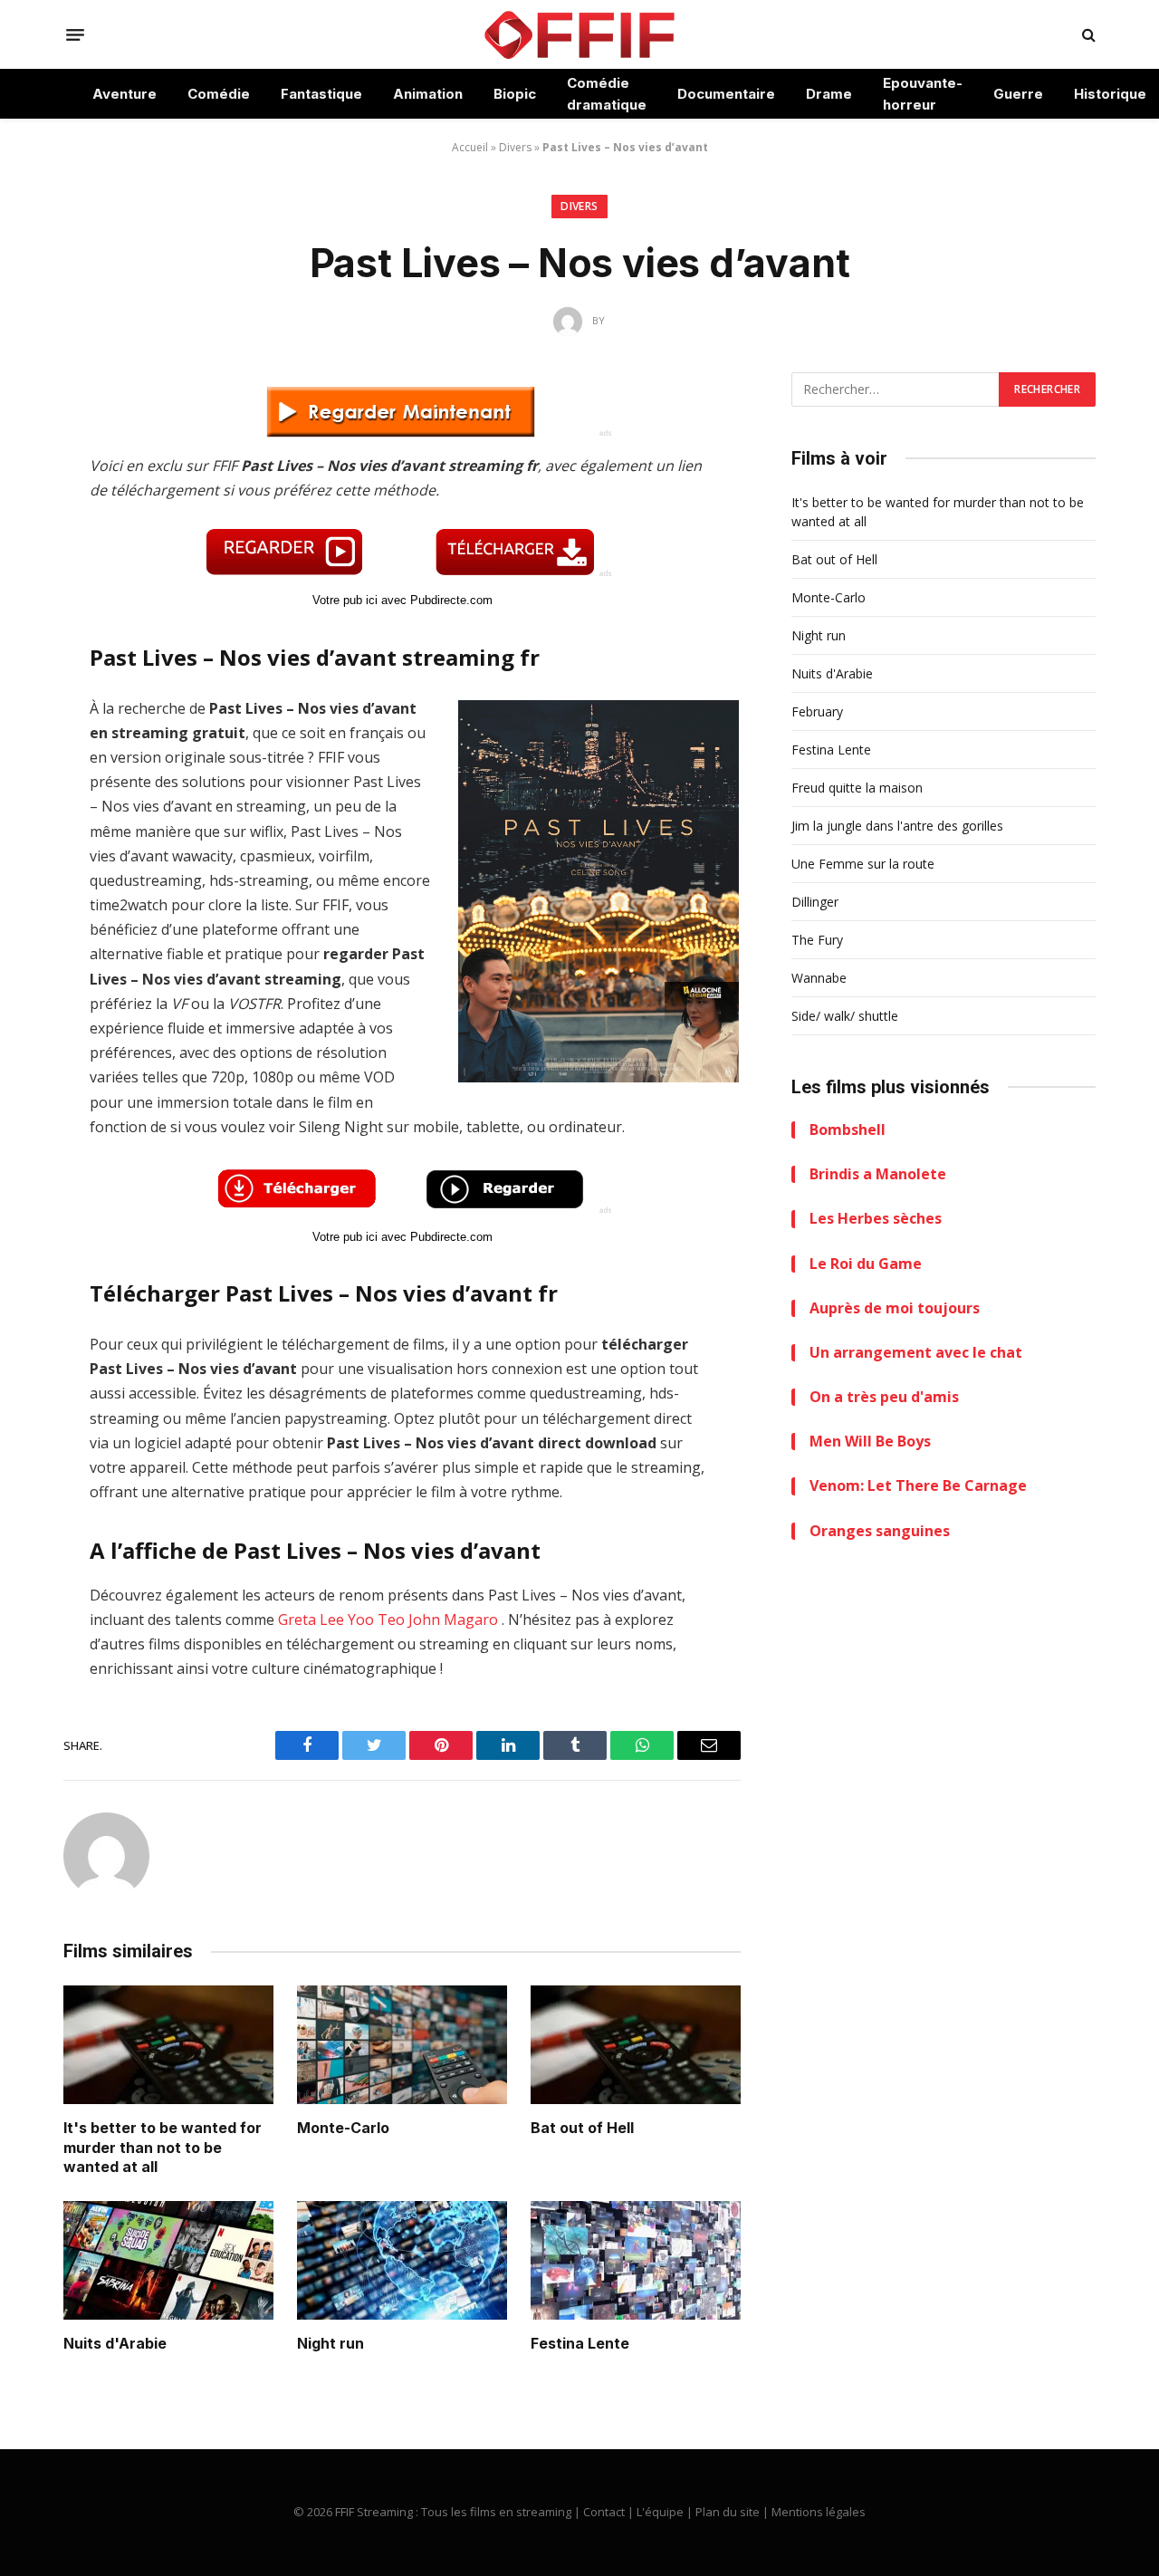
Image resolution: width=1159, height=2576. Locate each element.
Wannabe (819, 978)
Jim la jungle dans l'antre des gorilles (897, 826)
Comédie (219, 94)
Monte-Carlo (343, 2128)
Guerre (1018, 94)
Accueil (470, 147)
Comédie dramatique (607, 94)
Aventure (125, 94)
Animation (428, 94)
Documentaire (726, 94)
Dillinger (815, 902)
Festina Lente (580, 2343)
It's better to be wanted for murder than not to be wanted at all (163, 2148)
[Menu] (75, 34)
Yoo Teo (376, 1620)
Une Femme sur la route (863, 864)
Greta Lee (311, 1620)
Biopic (515, 94)
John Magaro (453, 1620)
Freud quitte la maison (857, 788)
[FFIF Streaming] (579, 34)
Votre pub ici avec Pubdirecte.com (402, 600)
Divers (515, 147)
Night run (330, 2343)
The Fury (817, 940)
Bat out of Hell (582, 2128)
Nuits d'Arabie (115, 2343)
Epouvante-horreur (923, 94)
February (817, 711)
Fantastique (321, 94)
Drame (829, 94)
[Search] (1087, 35)
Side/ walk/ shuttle (845, 1016)
